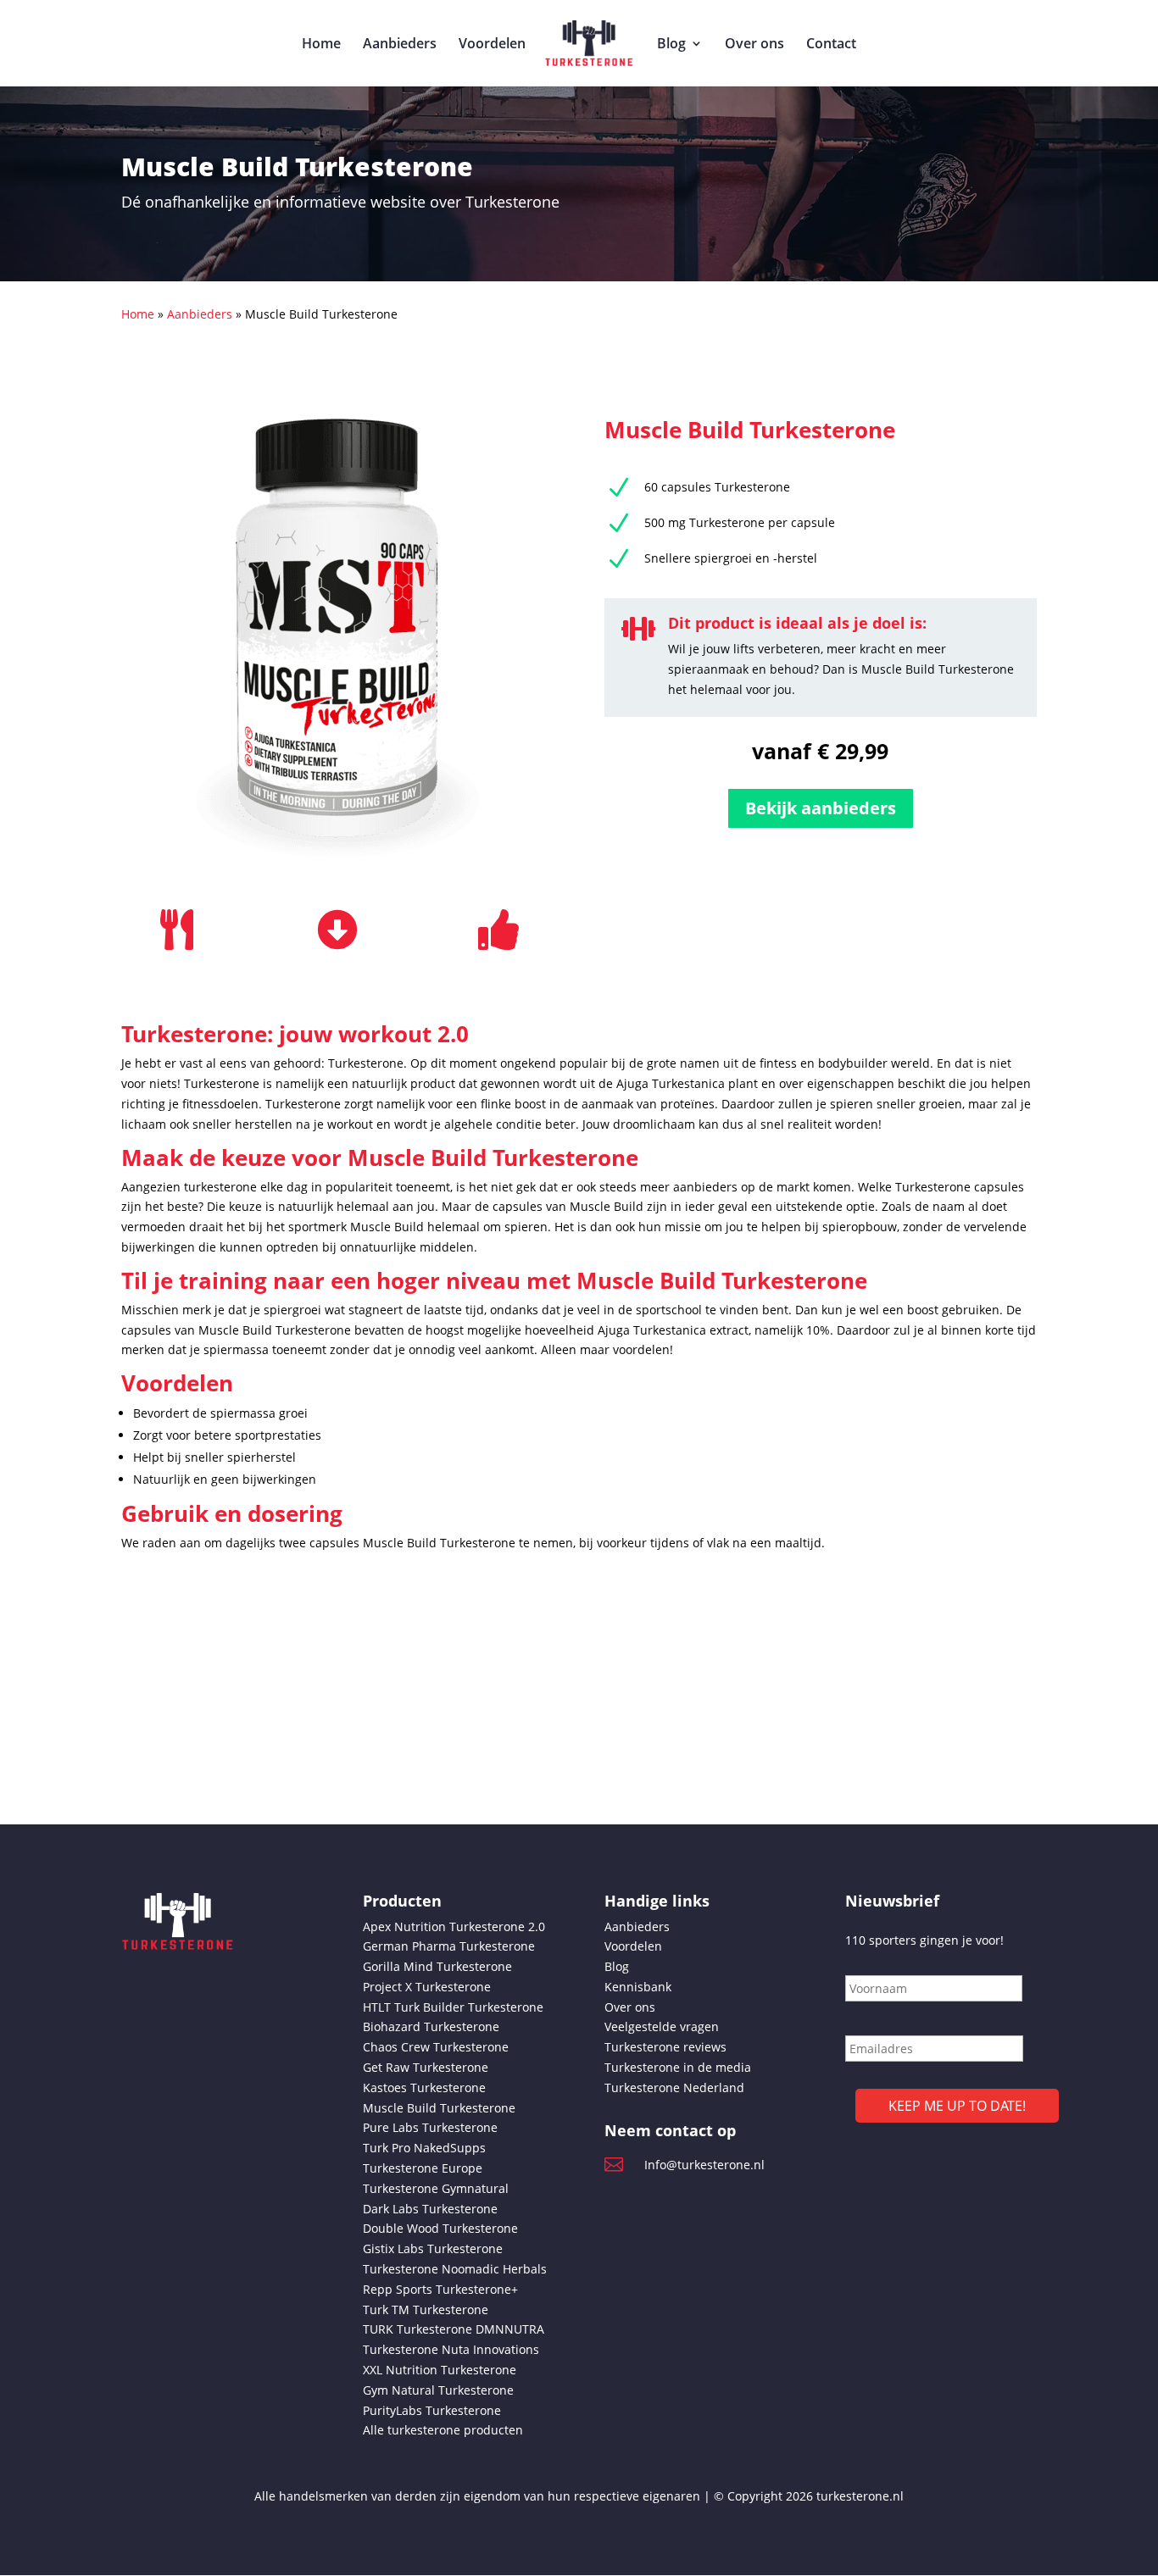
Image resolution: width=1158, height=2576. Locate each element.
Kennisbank (638, 1987)
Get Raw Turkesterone (426, 2067)
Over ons (754, 45)
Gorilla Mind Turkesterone (437, 1966)
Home (321, 45)
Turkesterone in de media (678, 2067)
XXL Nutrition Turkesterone (440, 2370)
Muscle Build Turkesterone (439, 2108)
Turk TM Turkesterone (426, 2310)
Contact (831, 45)
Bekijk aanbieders (821, 808)
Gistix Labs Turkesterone (433, 2248)
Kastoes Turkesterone (424, 2087)
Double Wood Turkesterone (440, 2228)
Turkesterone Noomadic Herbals (455, 2269)
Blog (671, 45)
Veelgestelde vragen (662, 2026)
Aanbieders (400, 45)
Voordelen (492, 45)
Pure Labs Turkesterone (430, 2127)
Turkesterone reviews (665, 2047)
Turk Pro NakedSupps (424, 2148)
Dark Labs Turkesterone (430, 2209)
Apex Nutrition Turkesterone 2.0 (454, 1926)
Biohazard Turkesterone (431, 2026)
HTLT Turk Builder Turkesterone (453, 2007)
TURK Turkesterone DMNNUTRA (454, 2329)
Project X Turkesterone (427, 1987)
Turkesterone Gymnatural (436, 2188)
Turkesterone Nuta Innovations (451, 2349)
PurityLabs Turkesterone (432, 2410)
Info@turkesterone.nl (704, 2165)
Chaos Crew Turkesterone (436, 2047)
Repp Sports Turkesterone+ (440, 2289)
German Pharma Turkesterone (449, 1946)
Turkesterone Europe (423, 2168)
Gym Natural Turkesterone (438, 2390)
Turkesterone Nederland (674, 2087)
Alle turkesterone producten (443, 2430)
